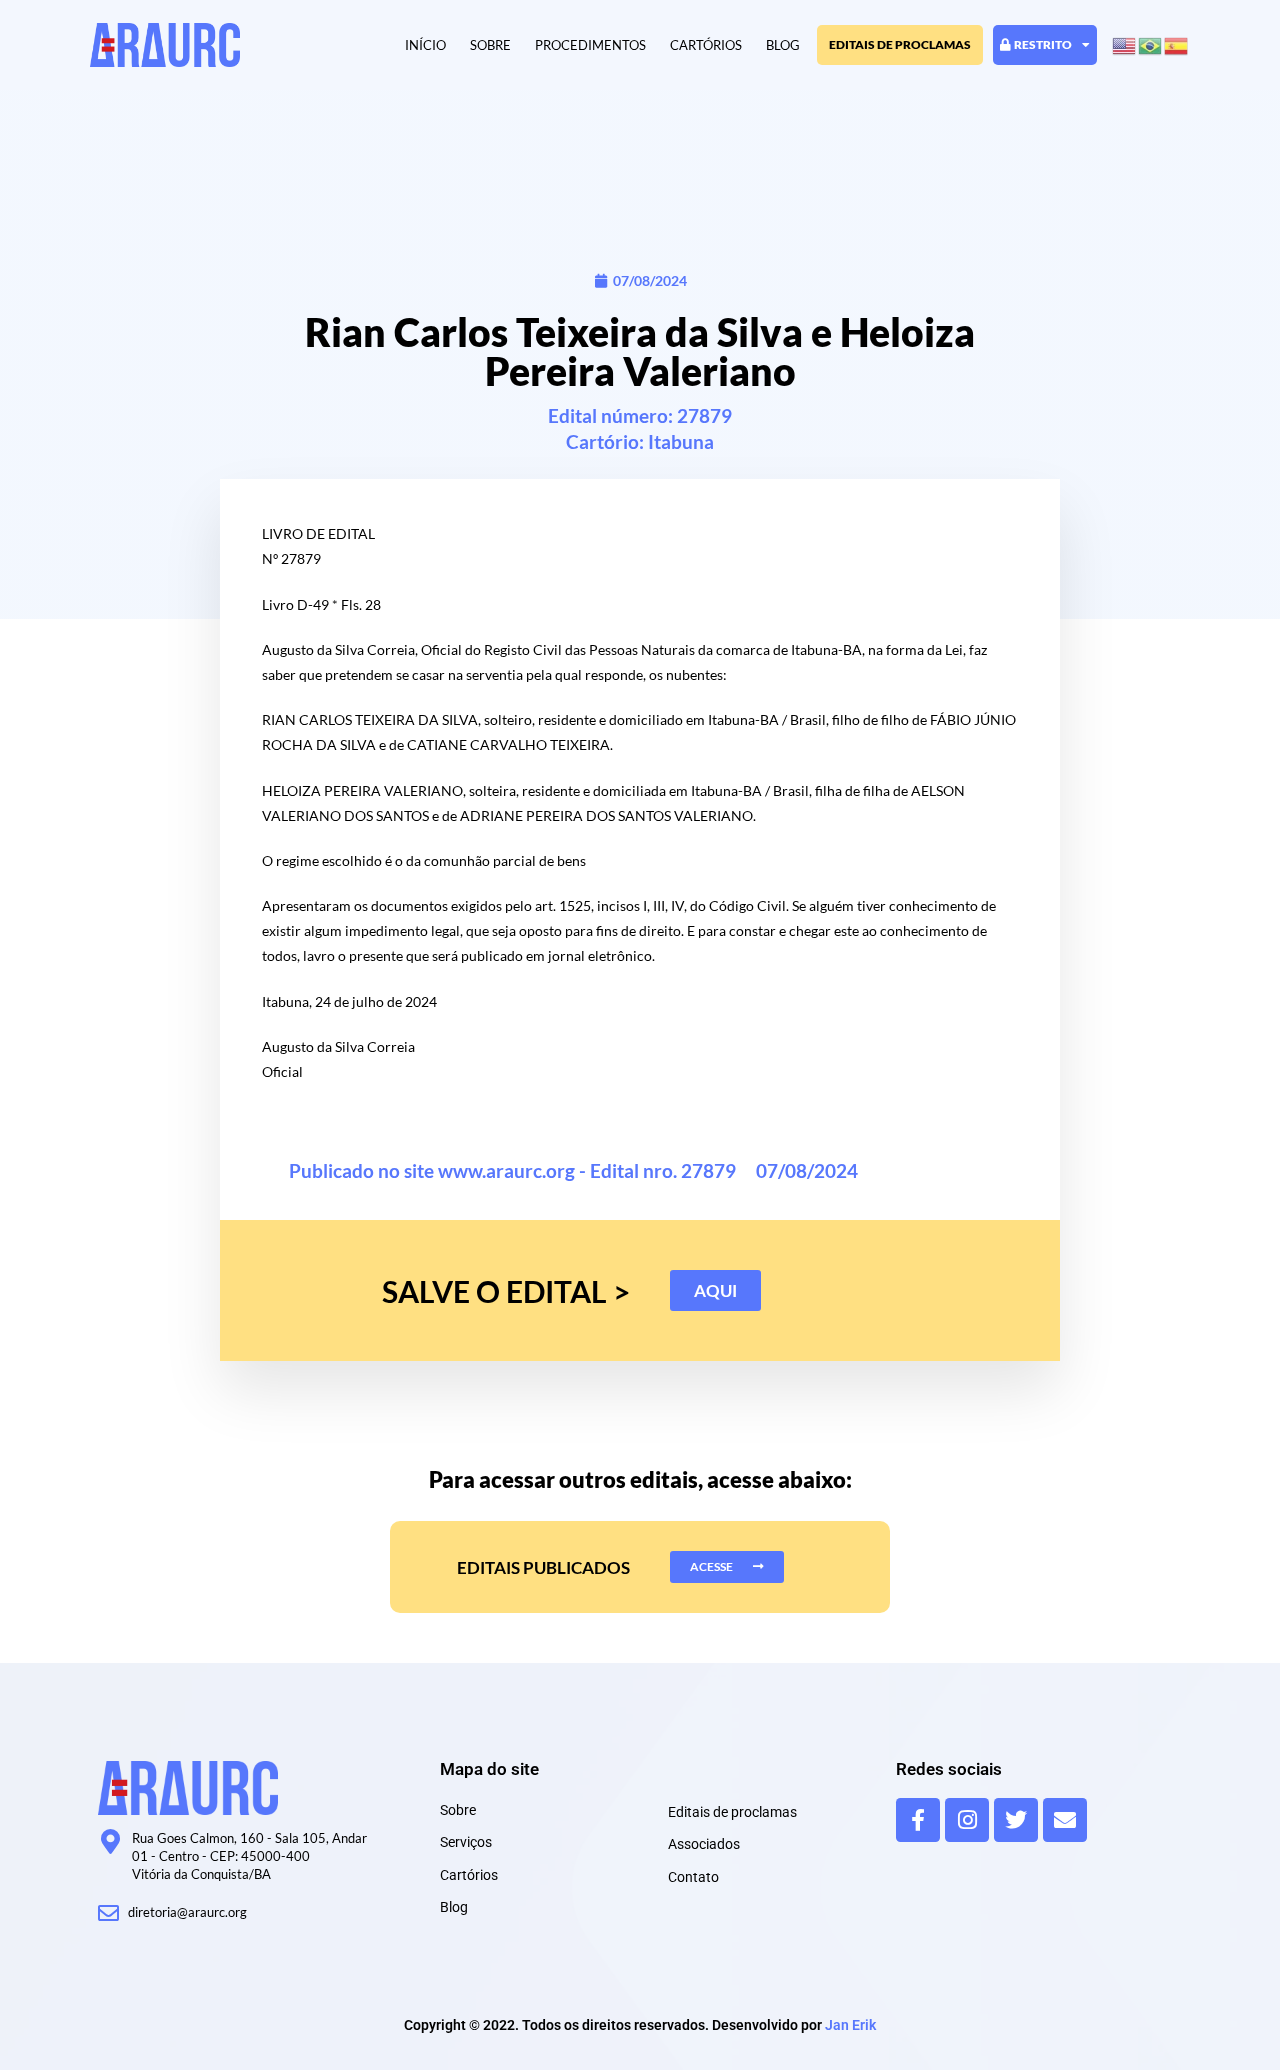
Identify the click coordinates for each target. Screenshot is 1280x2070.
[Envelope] (1065, 1820)
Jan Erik (850, 2025)
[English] (1125, 44)
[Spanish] (1177, 44)
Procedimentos (590, 45)
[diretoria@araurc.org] (108, 1913)
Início (425, 45)
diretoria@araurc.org (187, 1912)
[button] (715, 1290)
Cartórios (706, 45)
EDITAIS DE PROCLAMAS (900, 44)
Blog (783, 45)
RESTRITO (1043, 44)
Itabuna (681, 441)
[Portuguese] (1151, 44)
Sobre (490, 45)
